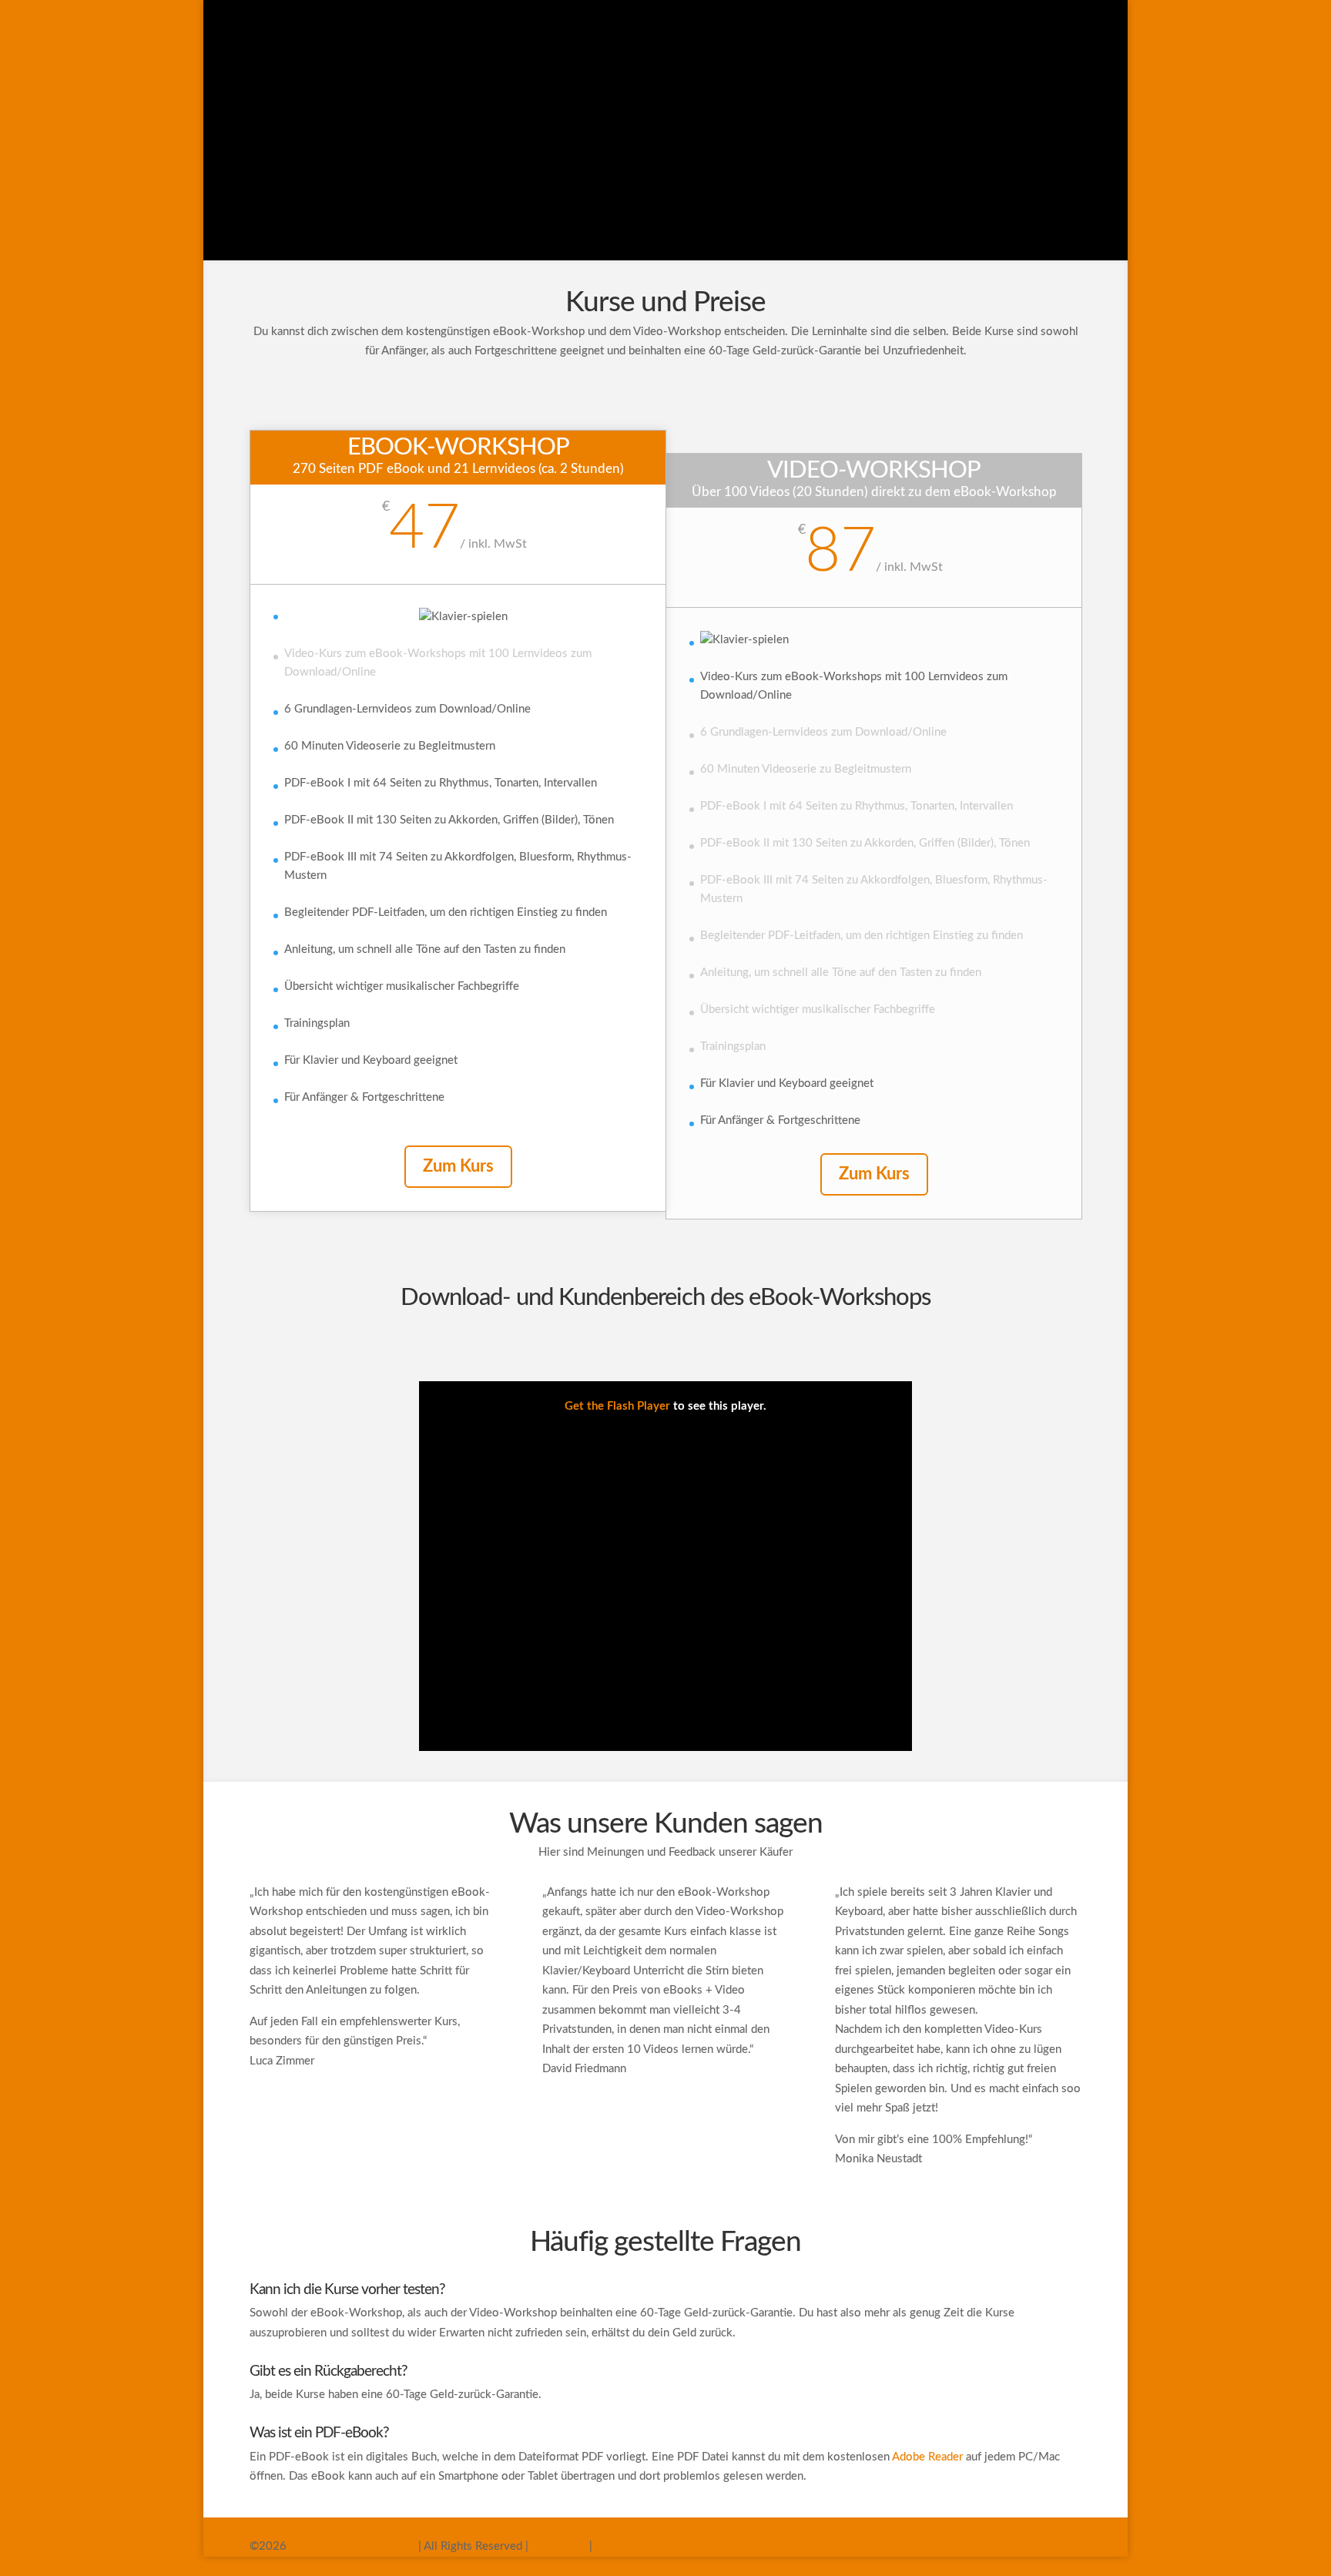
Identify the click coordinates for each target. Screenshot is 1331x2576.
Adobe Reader (927, 2457)
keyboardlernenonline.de (352, 2546)
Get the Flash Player (617, 1406)
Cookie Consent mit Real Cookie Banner (102, 2566)
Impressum (559, 2546)
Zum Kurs (458, 1166)
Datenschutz (627, 2546)
